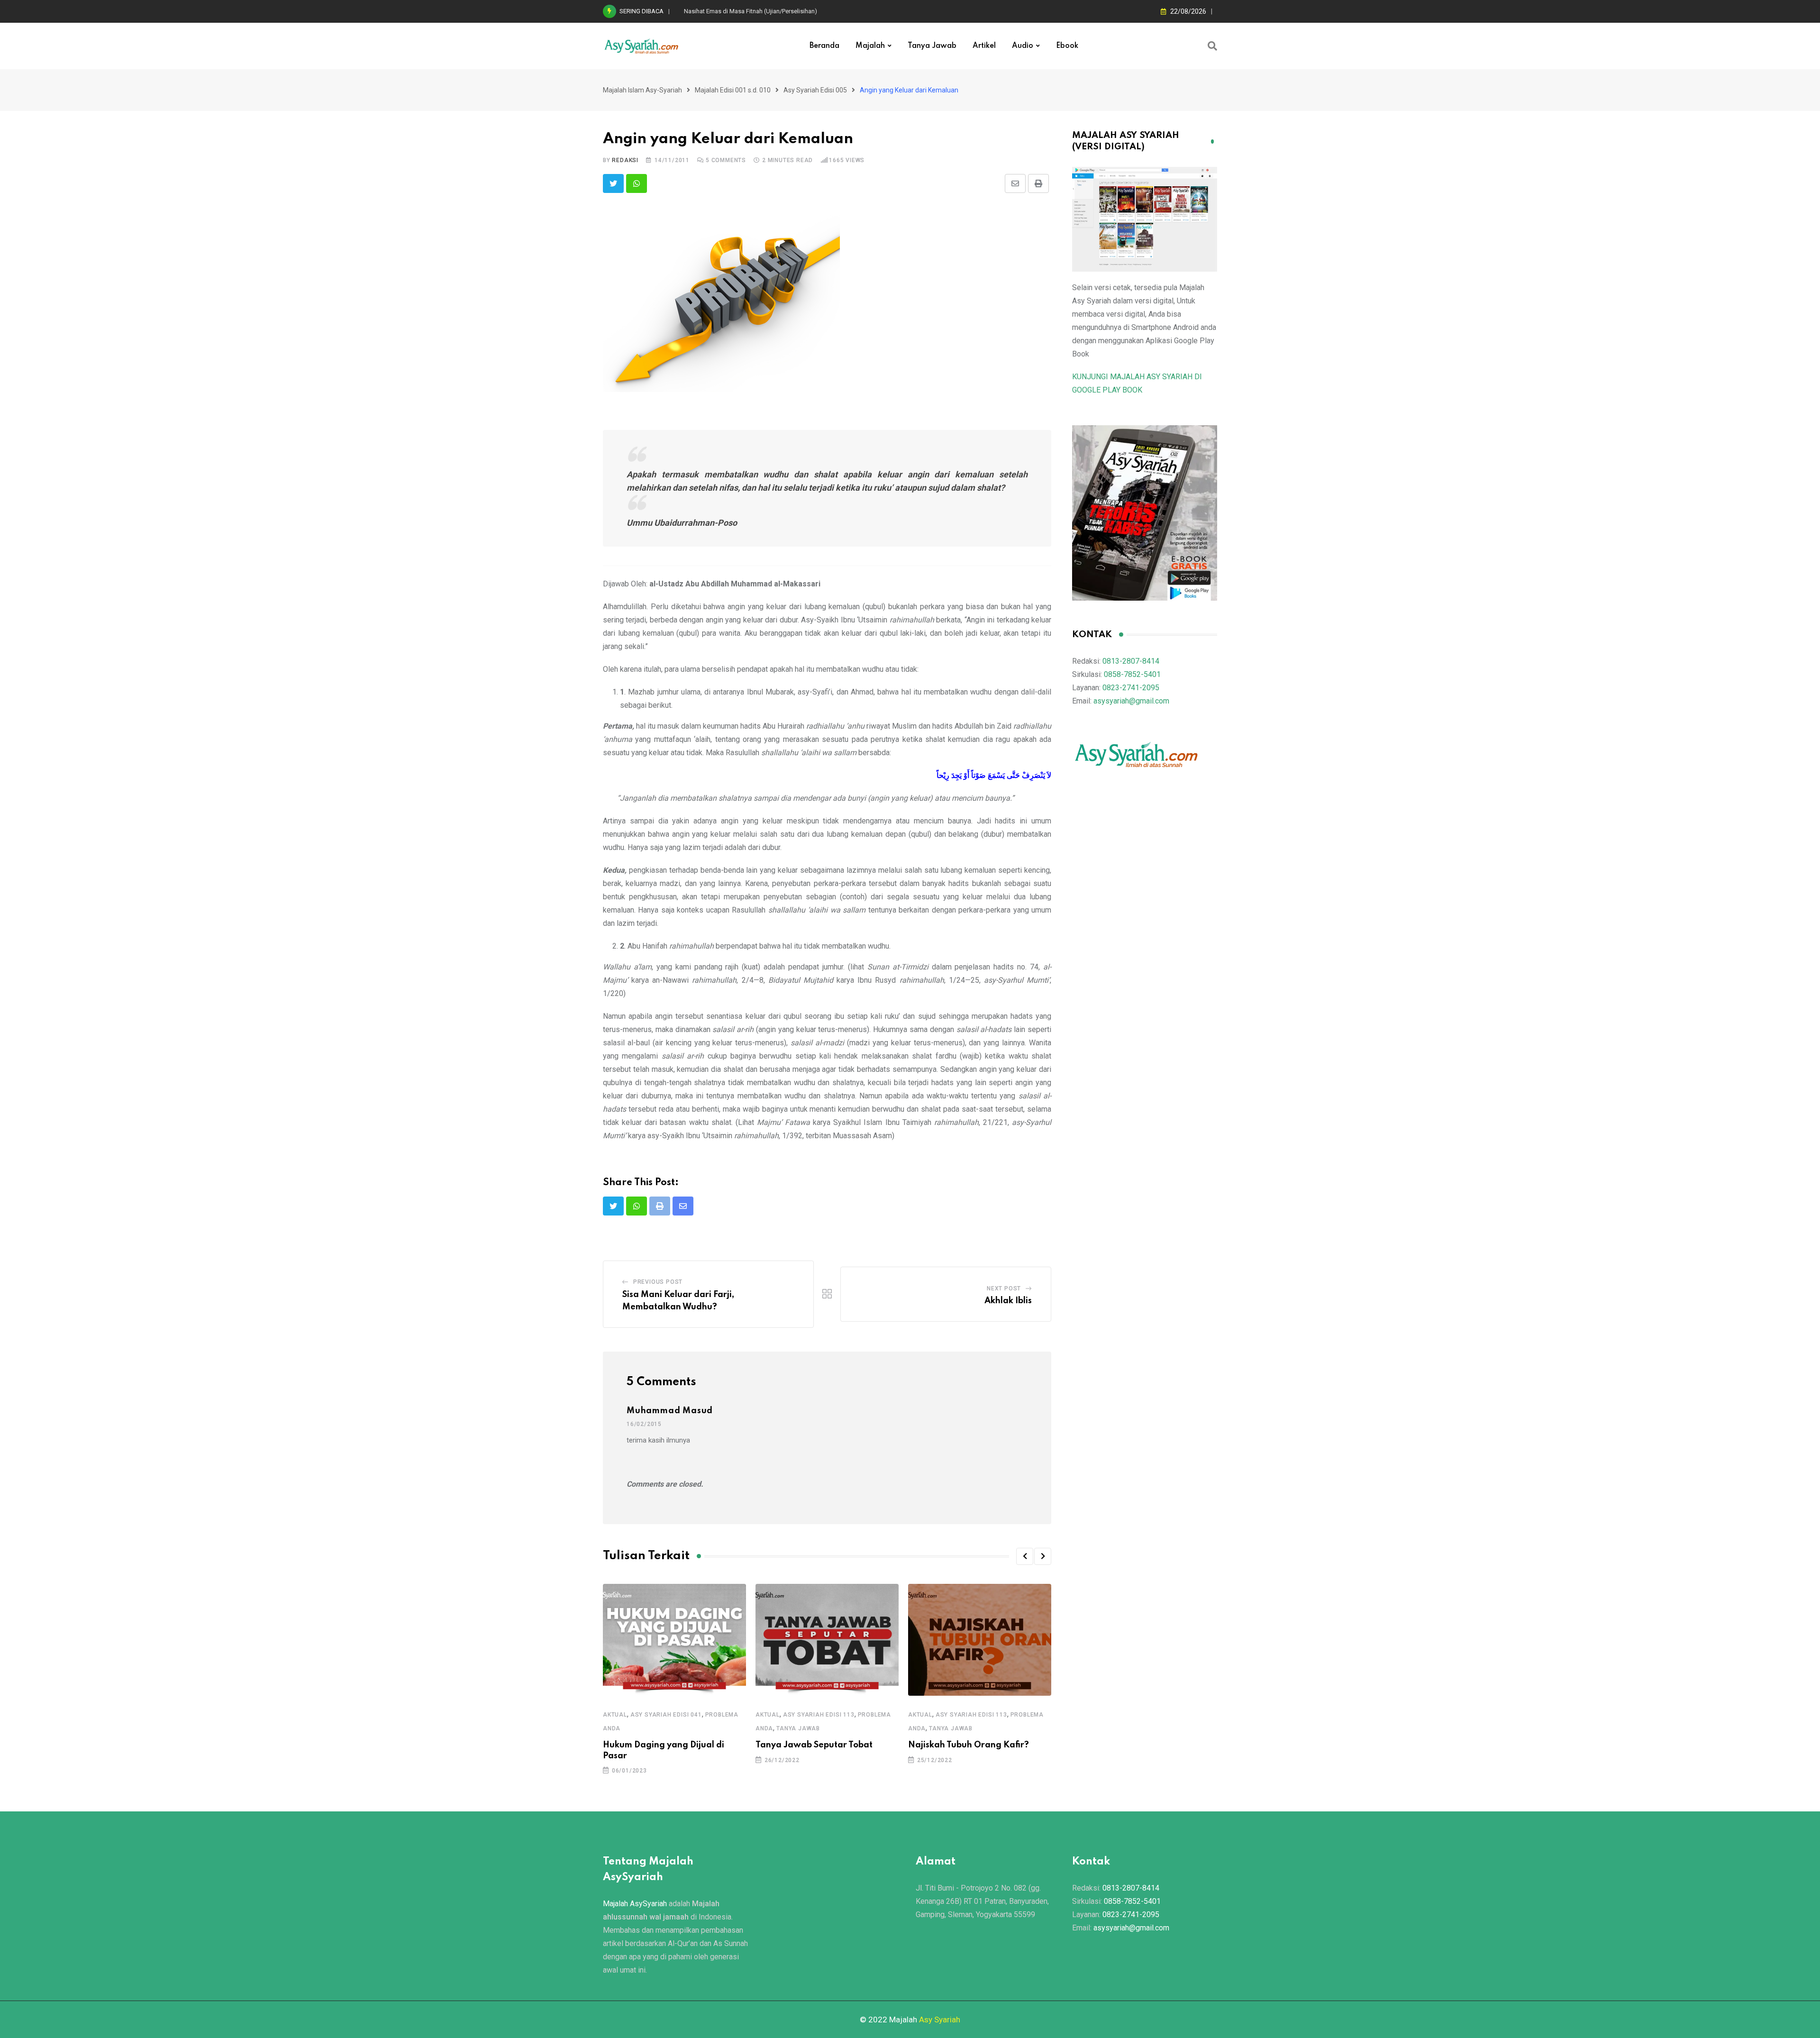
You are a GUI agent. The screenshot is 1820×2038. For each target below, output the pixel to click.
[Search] (1212, 46)
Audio (1023, 46)
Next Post (1004, 1289)
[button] (1025, 1556)
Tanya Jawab (932, 46)
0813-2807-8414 (1131, 661)
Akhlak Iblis (1008, 1301)
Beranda (824, 46)
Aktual (615, 1715)
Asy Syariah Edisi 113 (819, 1715)
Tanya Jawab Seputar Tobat (814, 1745)
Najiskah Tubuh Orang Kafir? (969, 1745)
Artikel (984, 46)
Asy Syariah (940, 2020)
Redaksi (625, 160)
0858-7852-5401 (1132, 674)
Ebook (1067, 46)
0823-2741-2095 (1131, 688)
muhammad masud (670, 1411)
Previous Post (658, 1282)
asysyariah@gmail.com (1131, 701)
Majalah (870, 46)
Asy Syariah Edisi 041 (666, 1715)
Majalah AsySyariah (635, 1904)
